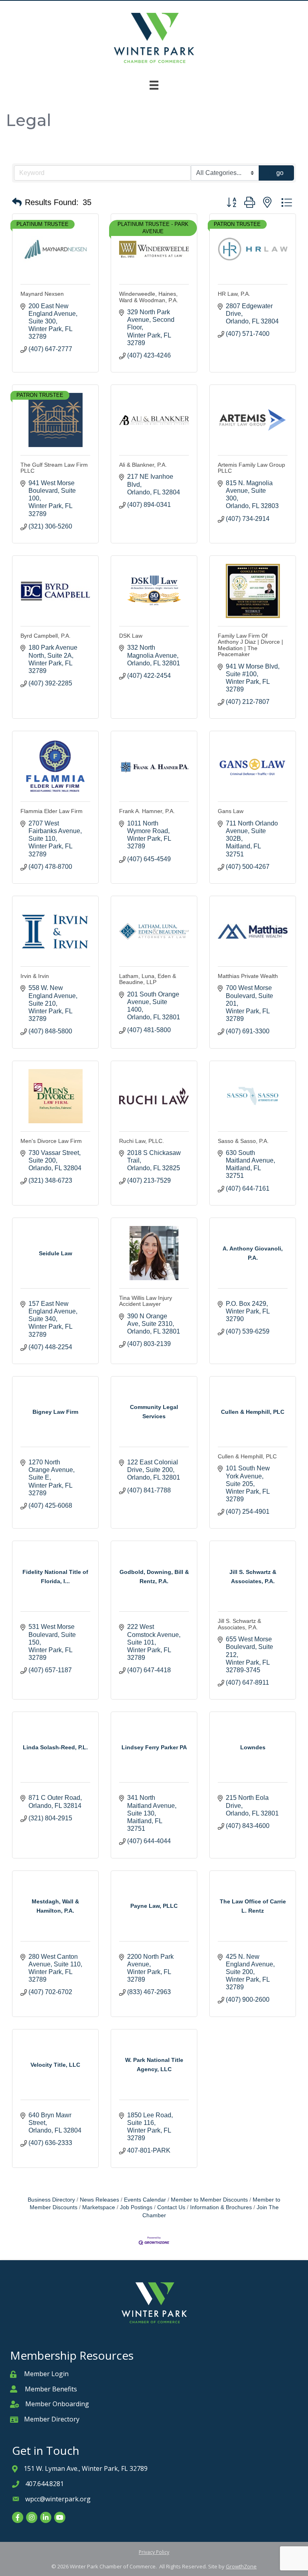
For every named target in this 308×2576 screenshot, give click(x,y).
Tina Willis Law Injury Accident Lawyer (146, 1301)
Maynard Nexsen (42, 294)
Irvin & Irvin (35, 976)
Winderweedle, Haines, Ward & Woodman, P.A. (149, 297)
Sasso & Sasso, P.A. (243, 1141)
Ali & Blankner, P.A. (143, 465)
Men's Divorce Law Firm (51, 1141)
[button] (17, 202)
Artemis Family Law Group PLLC (251, 468)
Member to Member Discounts (209, 2200)
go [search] (280, 173)
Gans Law (231, 811)
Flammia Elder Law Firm (52, 811)
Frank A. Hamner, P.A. (147, 811)
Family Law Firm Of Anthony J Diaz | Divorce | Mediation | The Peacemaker (250, 645)
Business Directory (51, 2200)
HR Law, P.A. (234, 294)
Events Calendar (145, 2200)
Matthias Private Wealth (248, 976)
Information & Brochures (221, 2207)
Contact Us (171, 2207)
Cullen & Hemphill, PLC (247, 1456)
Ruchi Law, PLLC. (142, 1141)
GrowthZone (241, 2566)
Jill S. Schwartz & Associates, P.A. (239, 1624)
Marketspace (99, 2207)
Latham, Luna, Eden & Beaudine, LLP (148, 979)
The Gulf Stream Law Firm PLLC (54, 468)
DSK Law (131, 636)
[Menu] (154, 85)
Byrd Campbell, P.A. (46, 636)
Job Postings (136, 2207)
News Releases (99, 2200)
